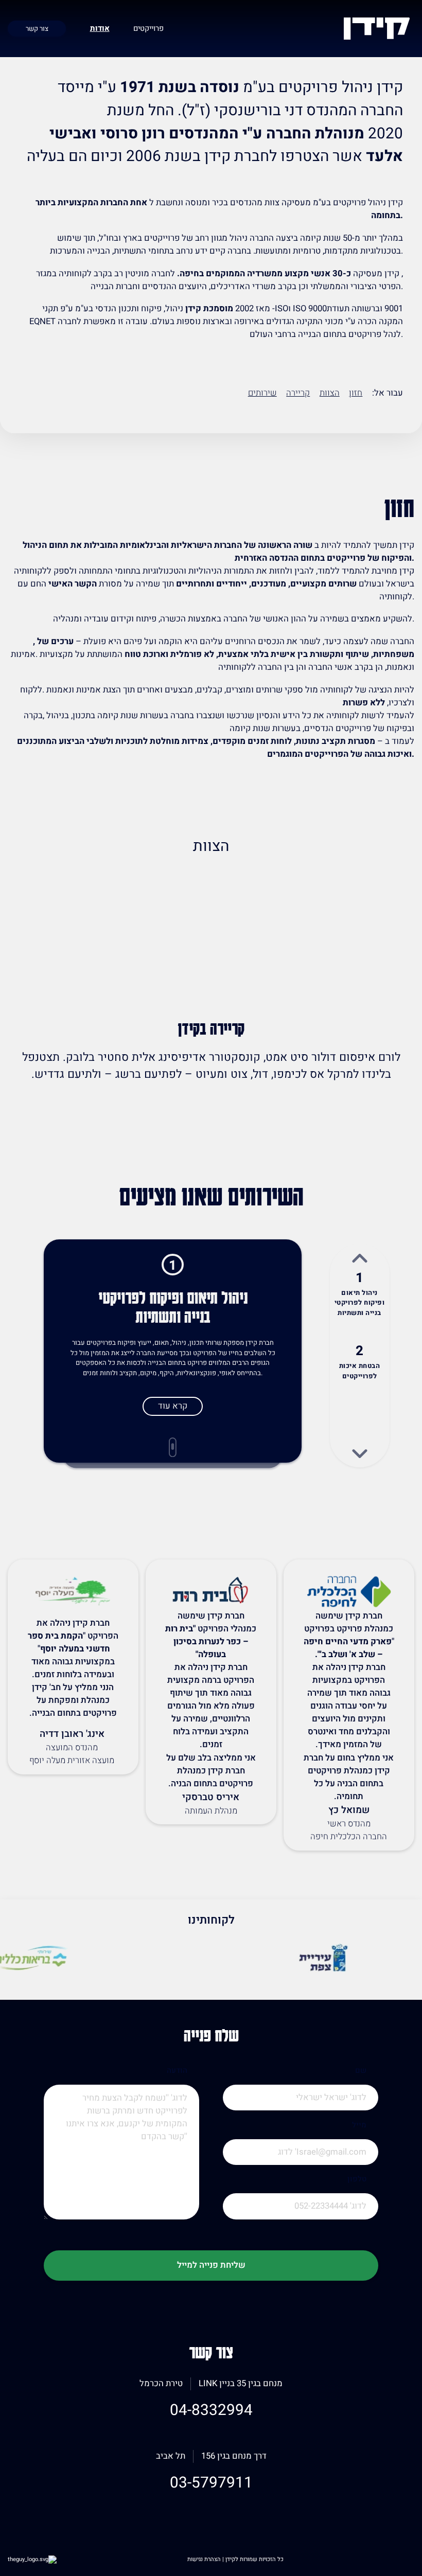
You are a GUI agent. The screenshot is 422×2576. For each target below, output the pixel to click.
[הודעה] (121, 2165)
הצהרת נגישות (205, 2559)
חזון (356, 393)
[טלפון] (301, 2219)
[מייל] (301, 2165)
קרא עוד (173, 1406)
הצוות (330, 393)
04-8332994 (211, 2410)
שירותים (262, 393)
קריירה (298, 393)
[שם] (301, 2111)
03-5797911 (211, 2483)
